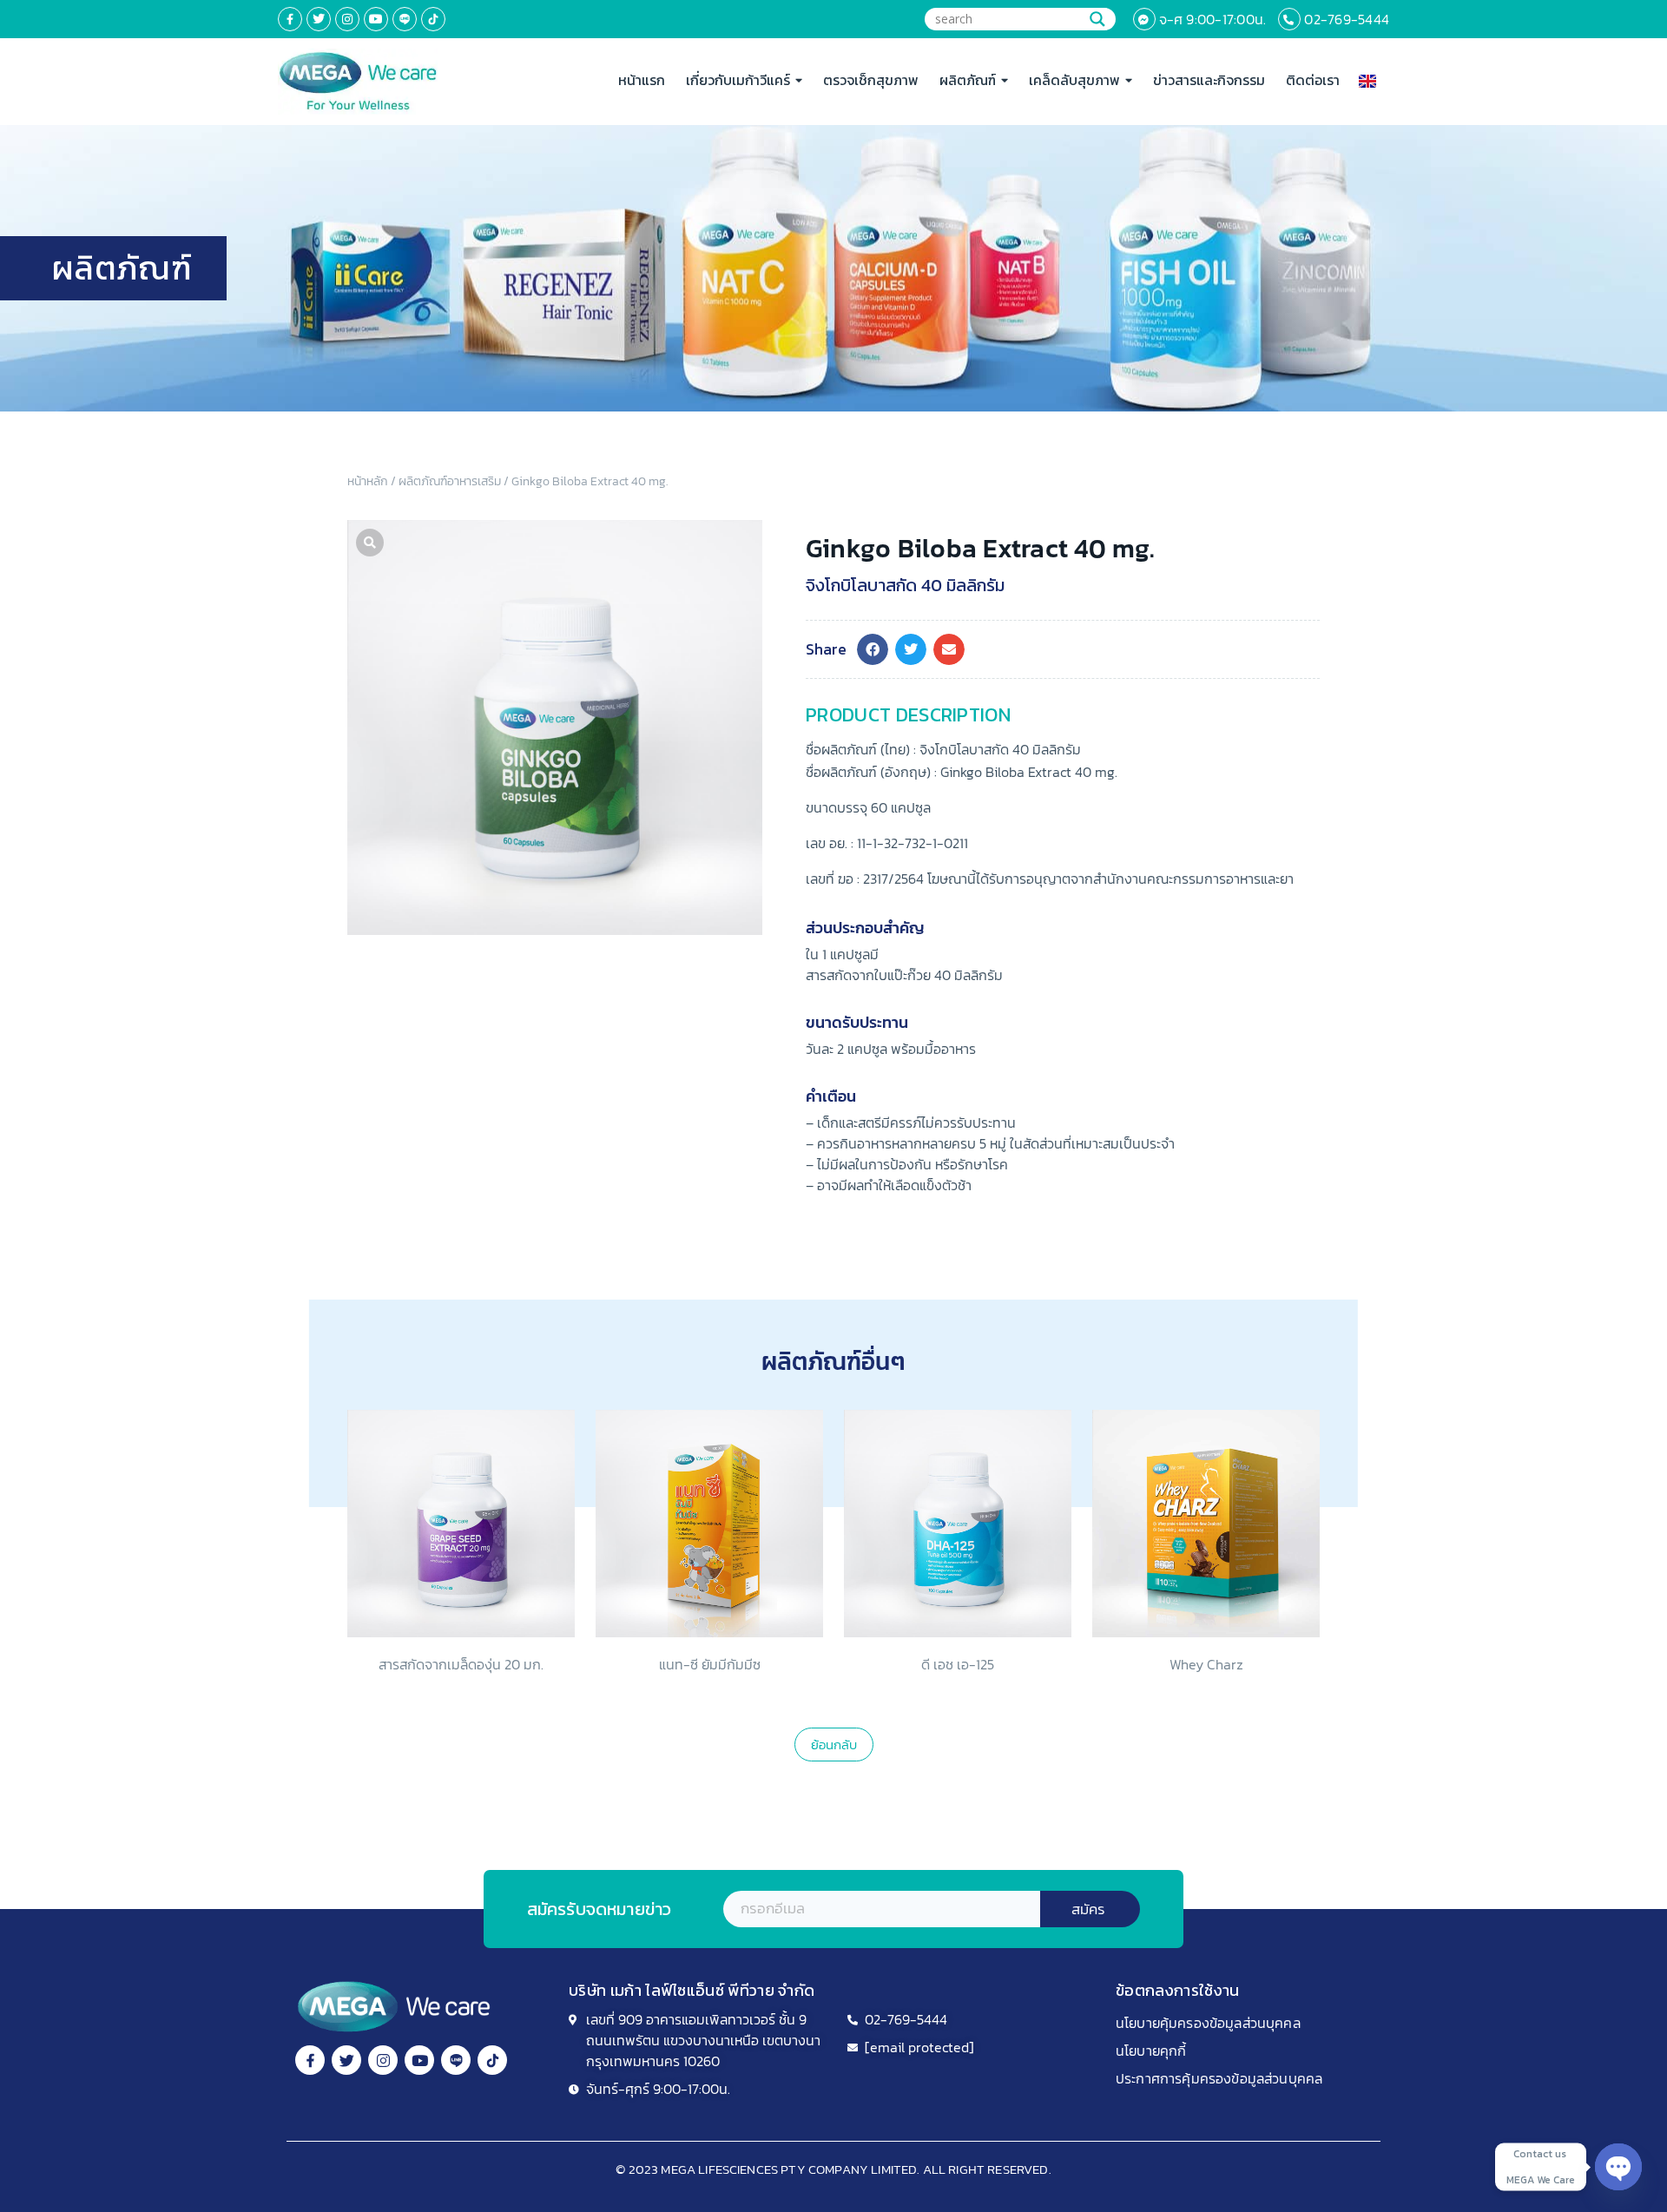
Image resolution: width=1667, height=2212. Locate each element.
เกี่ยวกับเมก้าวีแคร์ (738, 80)
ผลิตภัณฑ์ (968, 80)
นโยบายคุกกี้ (1151, 2051)
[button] (873, 649)
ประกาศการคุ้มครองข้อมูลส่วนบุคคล (1219, 2078)
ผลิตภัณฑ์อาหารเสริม (450, 481)
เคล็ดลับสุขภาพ (1074, 80)
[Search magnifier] (1097, 19)
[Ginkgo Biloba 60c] (555, 727)
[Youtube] (376, 19)
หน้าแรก (642, 80)
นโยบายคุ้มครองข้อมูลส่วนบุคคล (1208, 2023)
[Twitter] (319, 19)
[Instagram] (347, 19)
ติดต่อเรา (1313, 80)
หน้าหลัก (368, 481)
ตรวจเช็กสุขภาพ (871, 80)
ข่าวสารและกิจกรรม (1209, 80)
